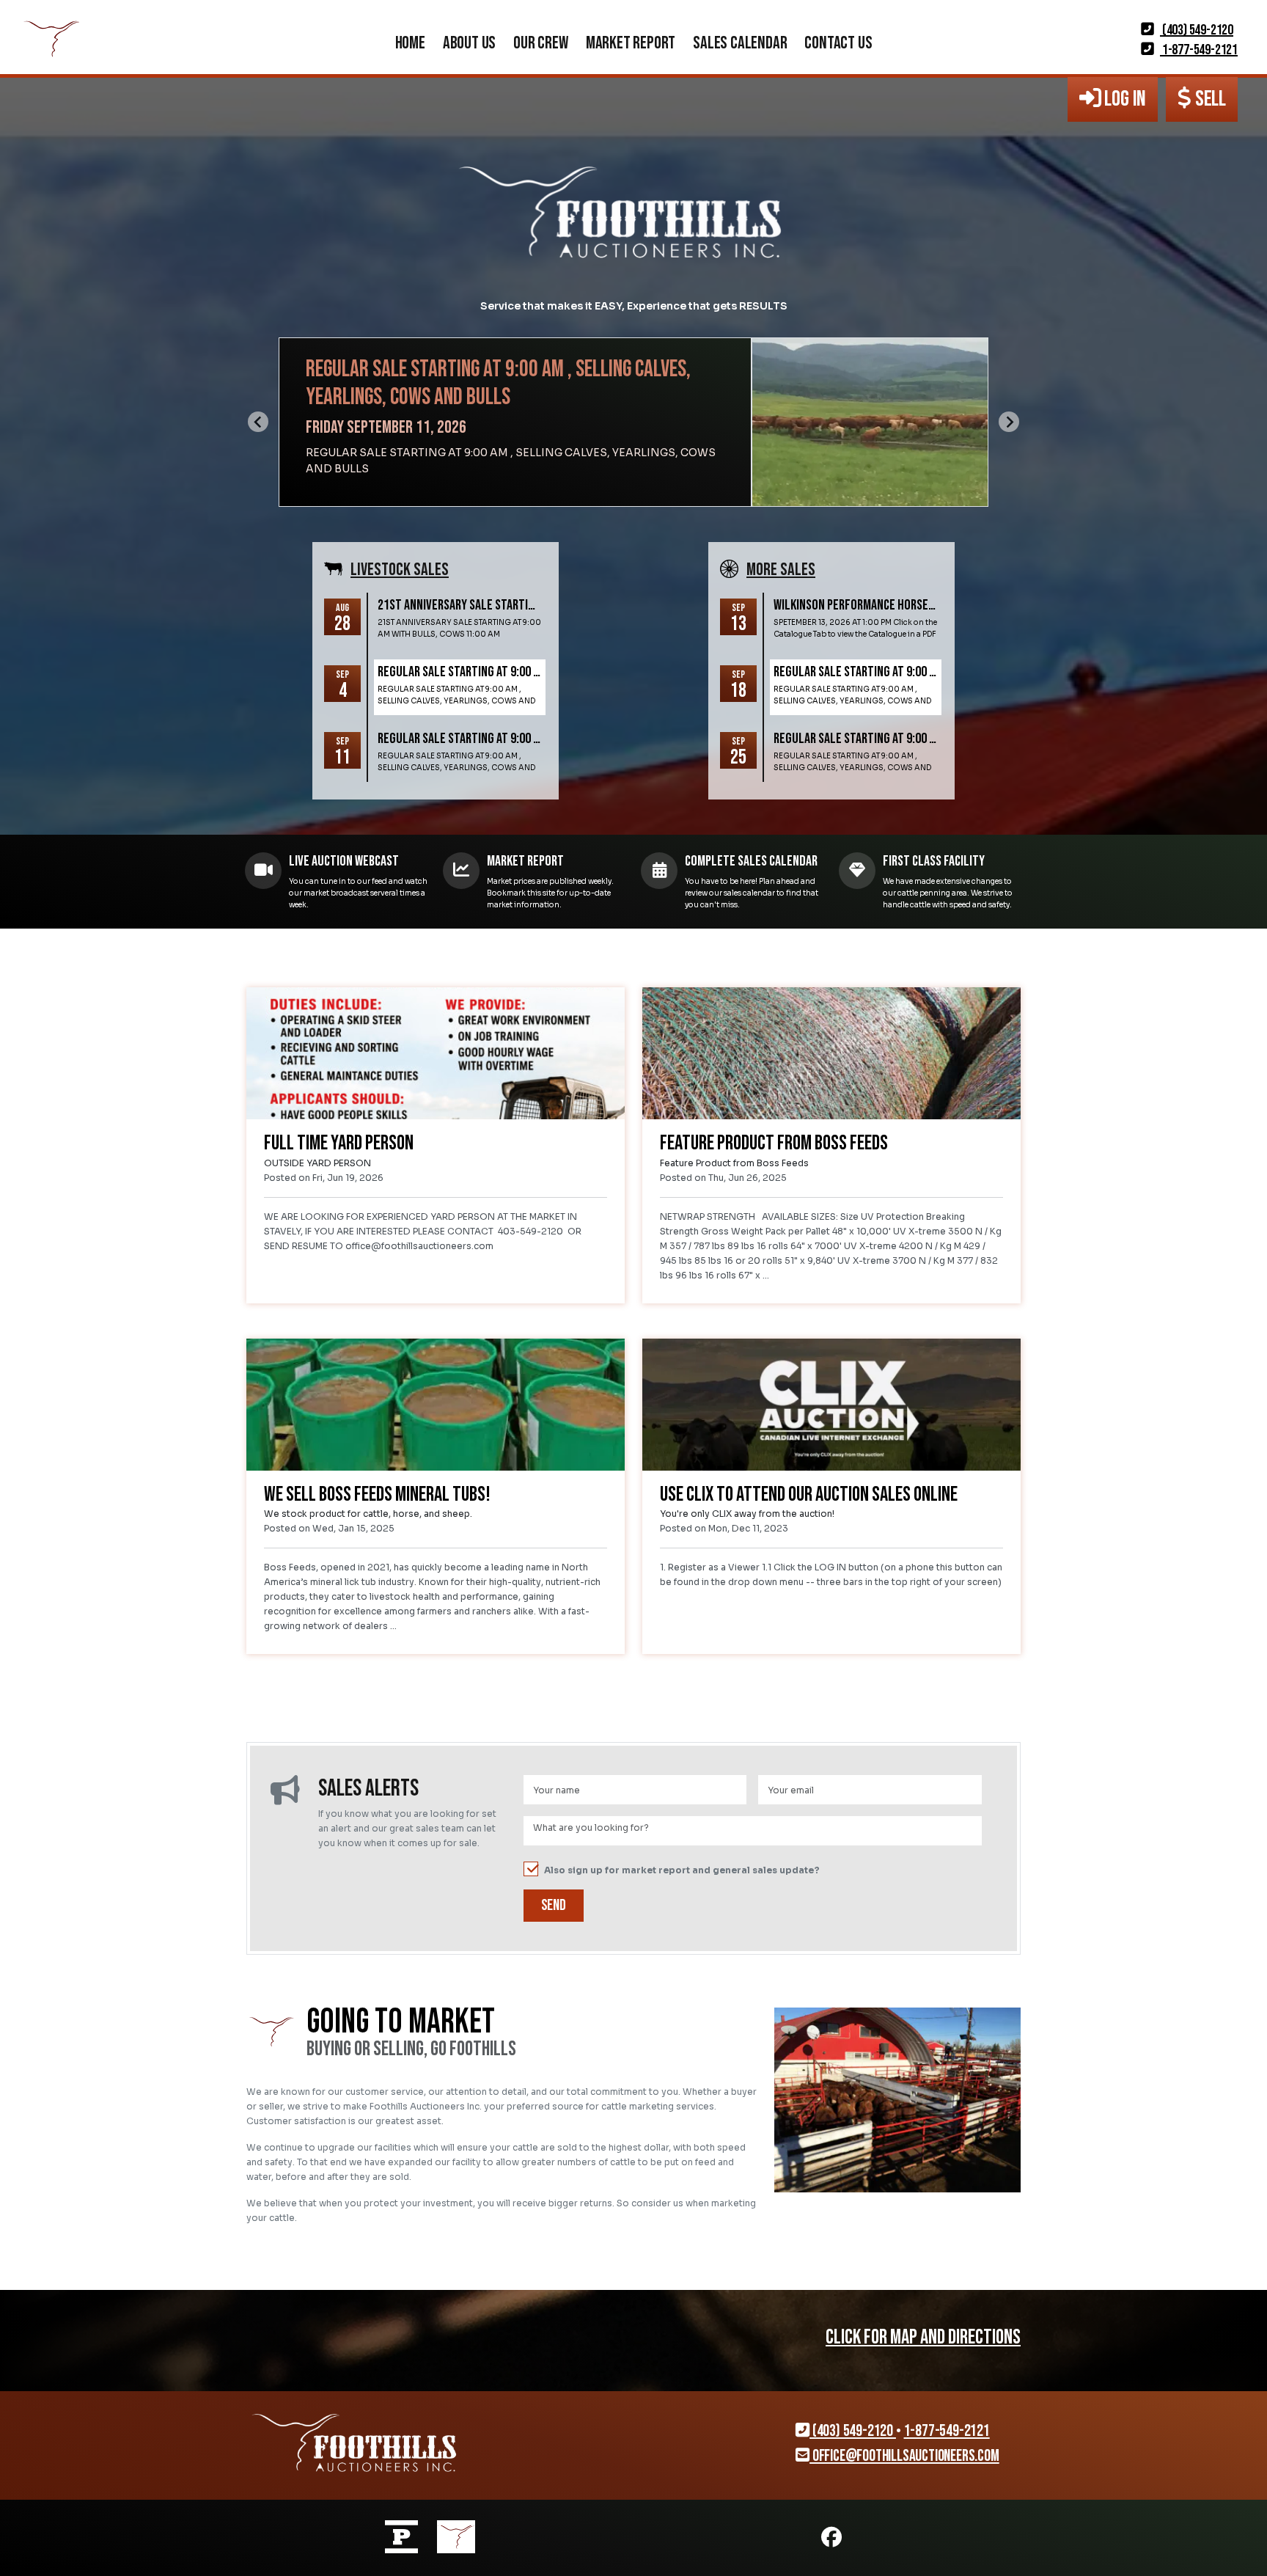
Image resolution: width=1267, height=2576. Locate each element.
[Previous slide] (258, 422)
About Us (469, 43)
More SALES (781, 570)
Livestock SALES (400, 570)
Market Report (631, 43)
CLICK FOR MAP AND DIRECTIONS (923, 2337)
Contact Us (838, 43)
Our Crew (540, 43)
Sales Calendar (740, 43)
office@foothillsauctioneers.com (904, 2456)
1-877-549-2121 (1199, 50)
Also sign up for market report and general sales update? (682, 1870)
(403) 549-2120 (1197, 30)
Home (410, 43)
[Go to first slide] (1009, 422)
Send (554, 1905)
